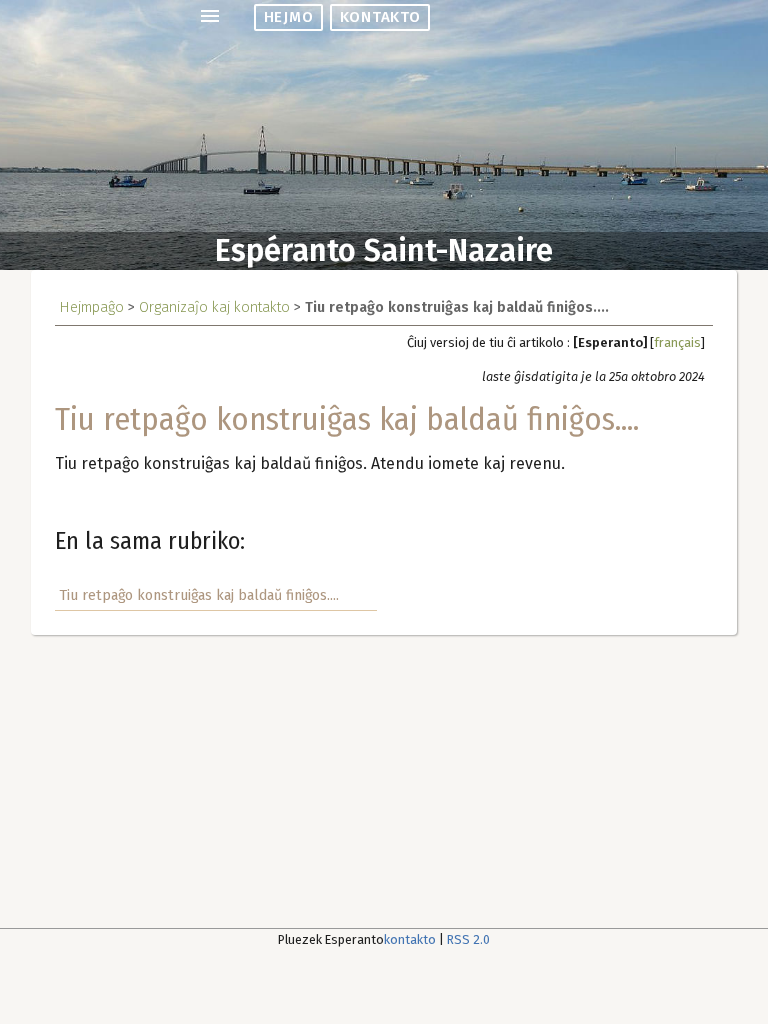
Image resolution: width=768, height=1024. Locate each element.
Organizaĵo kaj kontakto (214, 307)
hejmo (288, 17)
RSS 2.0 (468, 939)
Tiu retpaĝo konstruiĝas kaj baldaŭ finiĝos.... (199, 595)
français (677, 342)
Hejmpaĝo (91, 307)
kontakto (380, 17)
